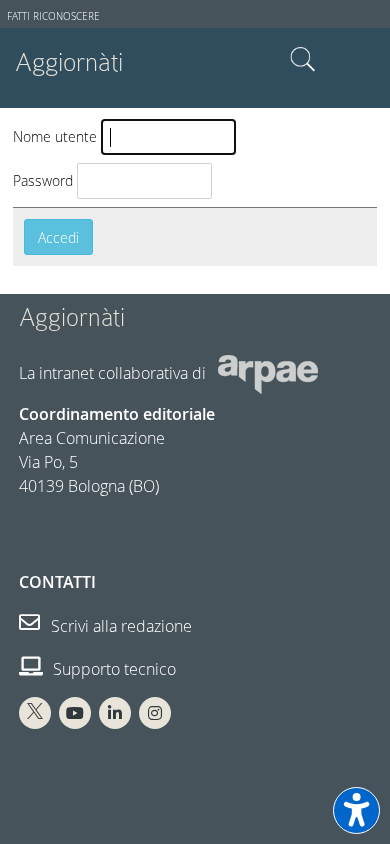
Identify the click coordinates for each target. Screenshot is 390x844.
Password (43, 180)
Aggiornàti (69, 62)
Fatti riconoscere (53, 16)
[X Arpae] (35, 713)
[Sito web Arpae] (268, 373)
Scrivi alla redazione (119, 626)
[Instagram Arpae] (155, 713)
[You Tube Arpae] (75, 713)
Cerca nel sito (303, 60)
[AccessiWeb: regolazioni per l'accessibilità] (356, 810)
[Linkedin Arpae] (115, 713)
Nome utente (55, 136)
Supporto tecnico (112, 669)
